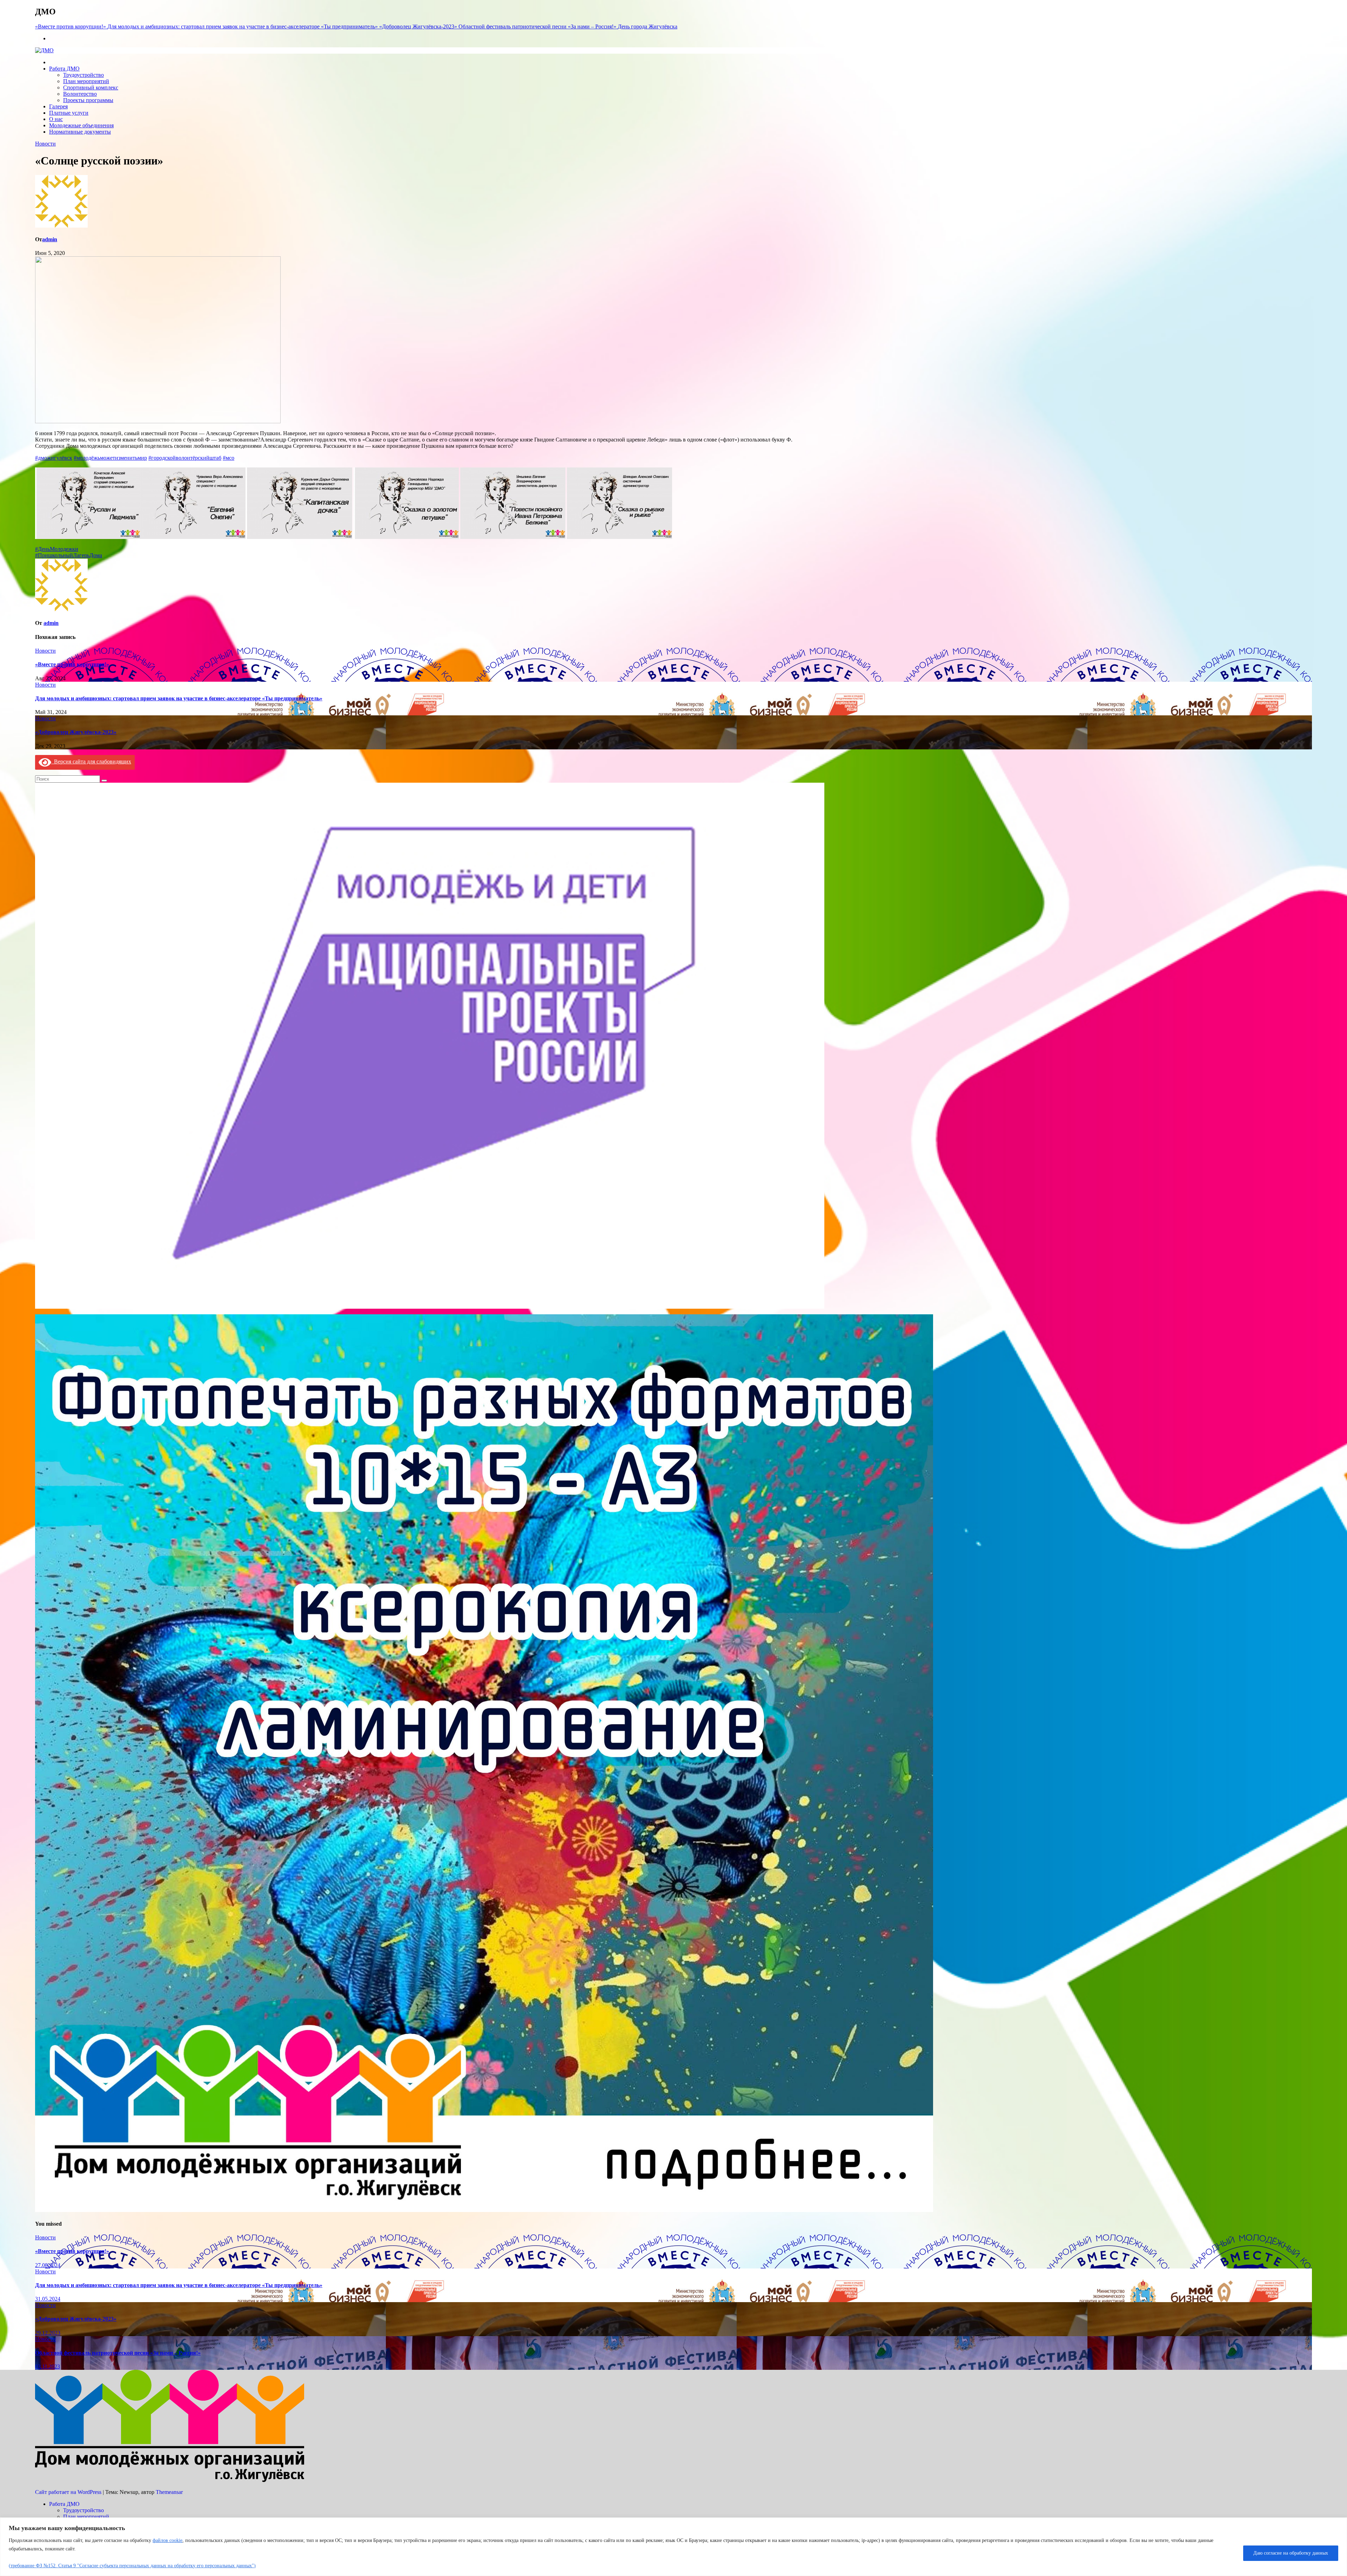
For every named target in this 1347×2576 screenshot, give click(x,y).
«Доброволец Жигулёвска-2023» (76, 732)
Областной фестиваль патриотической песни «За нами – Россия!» (118, 2353)
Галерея (58, 106)
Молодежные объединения (81, 125)
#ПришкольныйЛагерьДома (69, 555)
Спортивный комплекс (91, 87)
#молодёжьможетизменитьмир (110, 458)
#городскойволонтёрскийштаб (185, 458)
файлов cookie (167, 2540)
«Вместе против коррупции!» (72, 664)
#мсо (229, 458)
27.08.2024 (48, 2265)
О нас (56, 119)
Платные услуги (69, 113)
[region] (673, 2547)
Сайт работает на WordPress (69, 2492)
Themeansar (169, 2492)
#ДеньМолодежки (57, 549)
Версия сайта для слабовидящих (91, 761)
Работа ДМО (64, 69)
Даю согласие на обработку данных (1291, 2553)
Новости (45, 144)
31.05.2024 (48, 2299)
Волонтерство (80, 94)
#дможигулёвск (54, 458)
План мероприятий (86, 81)
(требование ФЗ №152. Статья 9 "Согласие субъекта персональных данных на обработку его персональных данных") (132, 2566)
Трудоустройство (83, 75)
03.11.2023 (48, 2366)
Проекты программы (88, 100)
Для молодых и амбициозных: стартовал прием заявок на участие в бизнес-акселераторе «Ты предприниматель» (179, 698)
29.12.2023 (48, 2333)
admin (50, 239)
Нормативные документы (80, 132)
